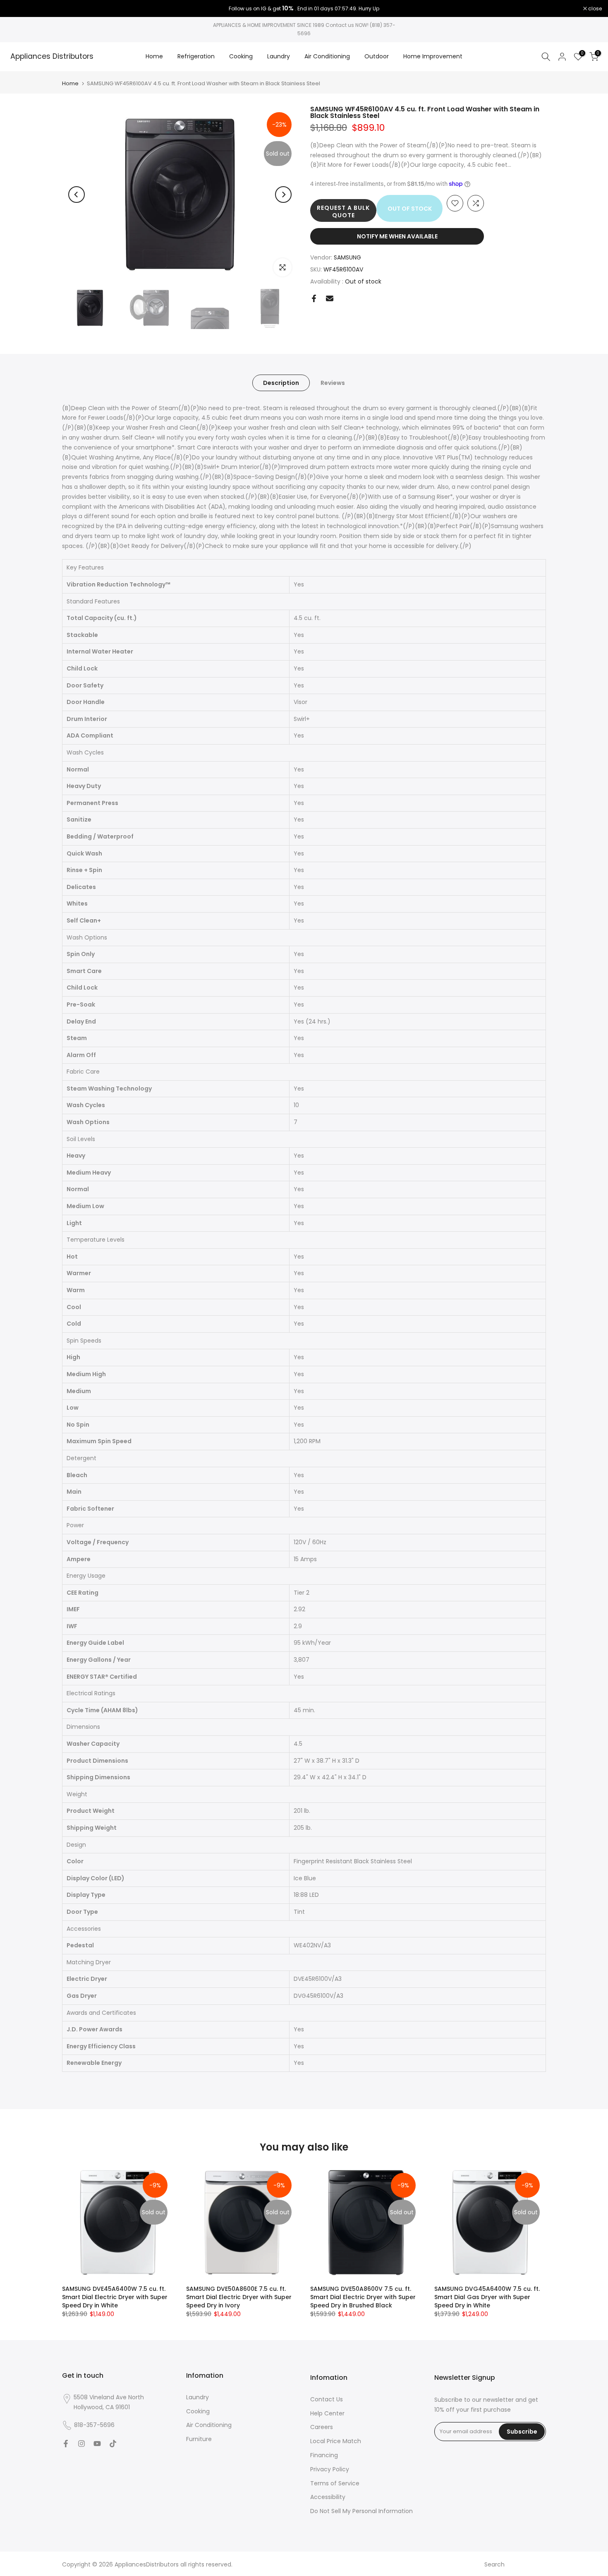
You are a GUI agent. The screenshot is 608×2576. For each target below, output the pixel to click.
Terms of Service (335, 2483)
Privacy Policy (330, 2469)
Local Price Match (336, 2441)
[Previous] (77, 195)
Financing (324, 2455)
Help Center (327, 2413)
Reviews (333, 382)
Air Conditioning (327, 56)
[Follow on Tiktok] (113, 2444)
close (17, 9)
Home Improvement (433, 56)
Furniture (199, 2439)
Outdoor (377, 56)
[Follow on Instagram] (81, 2444)
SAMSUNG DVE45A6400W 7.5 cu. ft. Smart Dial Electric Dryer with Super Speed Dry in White (115, 2297)
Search (494, 2564)
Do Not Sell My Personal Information (361, 2511)
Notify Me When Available (397, 236)
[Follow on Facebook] (66, 2444)
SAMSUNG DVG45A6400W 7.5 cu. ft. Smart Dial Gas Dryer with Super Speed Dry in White (487, 2297)
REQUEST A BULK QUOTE (343, 211)
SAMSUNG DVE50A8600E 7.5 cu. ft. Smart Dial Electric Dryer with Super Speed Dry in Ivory (239, 2297)
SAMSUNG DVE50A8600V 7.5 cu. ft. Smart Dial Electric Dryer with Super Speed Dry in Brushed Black (363, 2297)
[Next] (283, 195)
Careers (322, 2427)
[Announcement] (304, 9)
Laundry (279, 56)
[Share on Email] (330, 298)
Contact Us (327, 2399)
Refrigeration (196, 56)
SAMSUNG (347, 257)
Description (281, 382)
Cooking (241, 56)
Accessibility (328, 2497)
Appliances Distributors (52, 57)
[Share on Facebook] (314, 298)
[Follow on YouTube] (97, 2444)
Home (154, 56)
